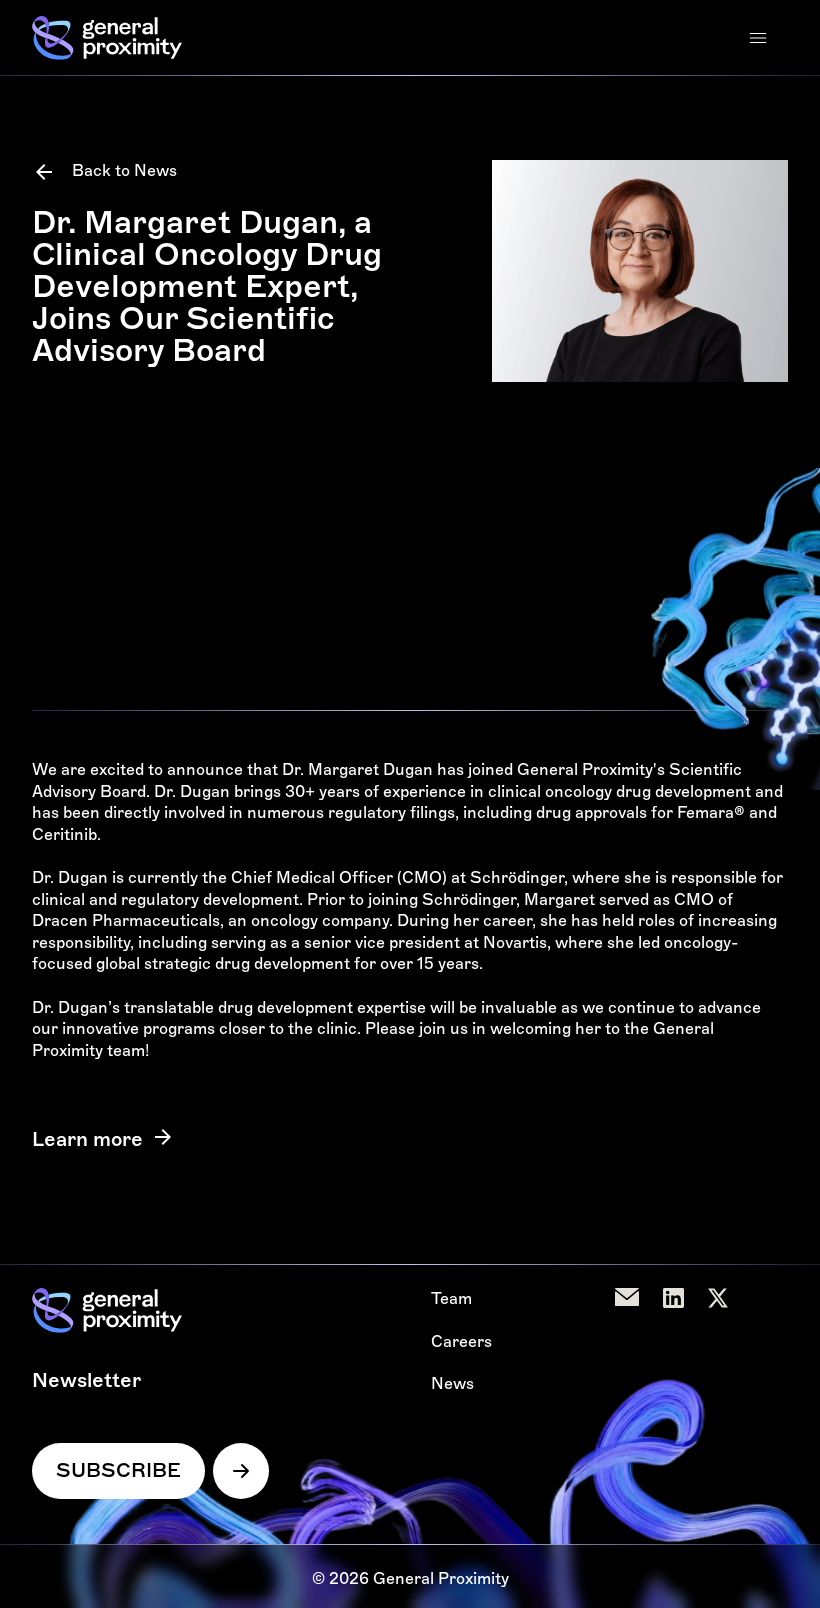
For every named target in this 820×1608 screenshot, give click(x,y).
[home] (107, 38)
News (452, 1383)
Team (451, 1298)
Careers (461, 1341)
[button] (758, 38)
